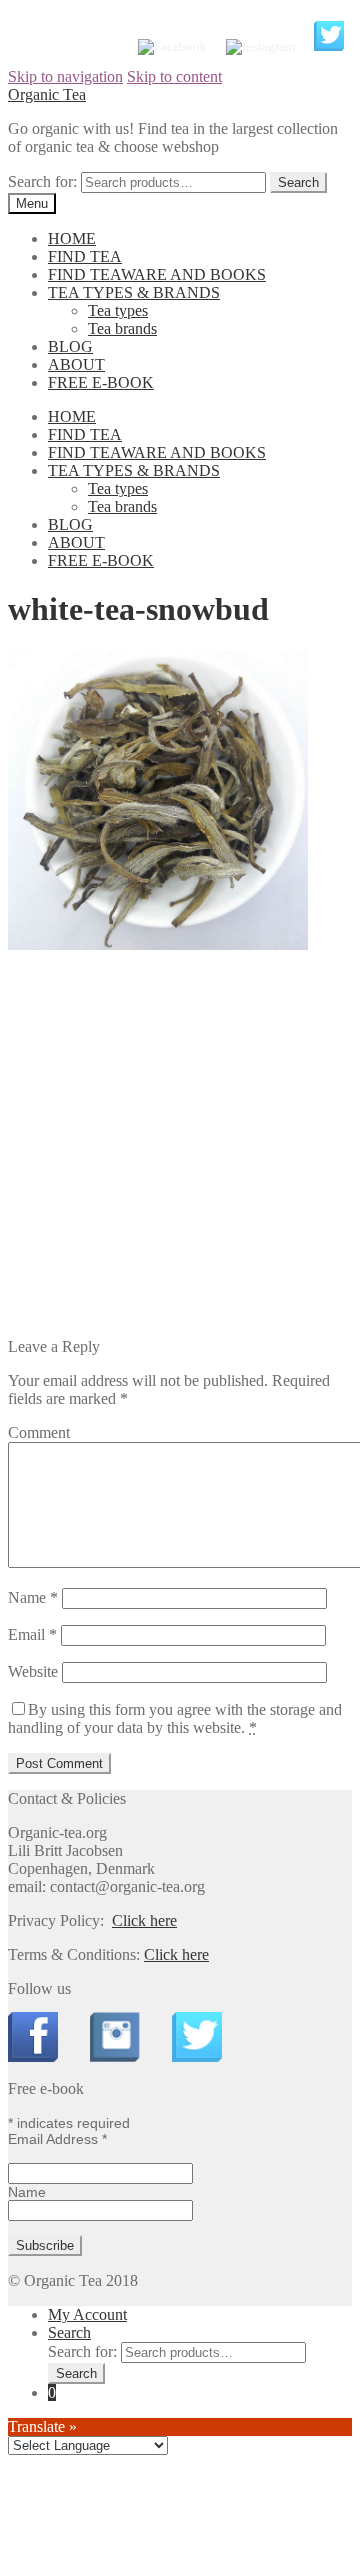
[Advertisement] (180, 1150)
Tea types (118, 310)
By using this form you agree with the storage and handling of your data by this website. (175, 1718)
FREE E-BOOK (101, 382)
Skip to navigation (65, 76)
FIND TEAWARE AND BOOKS (157, 274)
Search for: (42, 181)
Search (69, 2332)
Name (33, 1597)
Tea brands (122, 328)
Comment (39, 1432)
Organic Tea (47, 94)
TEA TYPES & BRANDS (134, 292)
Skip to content (174, 76)
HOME (72, 238)
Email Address (57, 2139)
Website (33, 1671)
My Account (87, 2314)
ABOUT (76, 364)
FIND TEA (85, 256)
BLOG (70, 346)
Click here (144, 1920)
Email (32, 1634)
